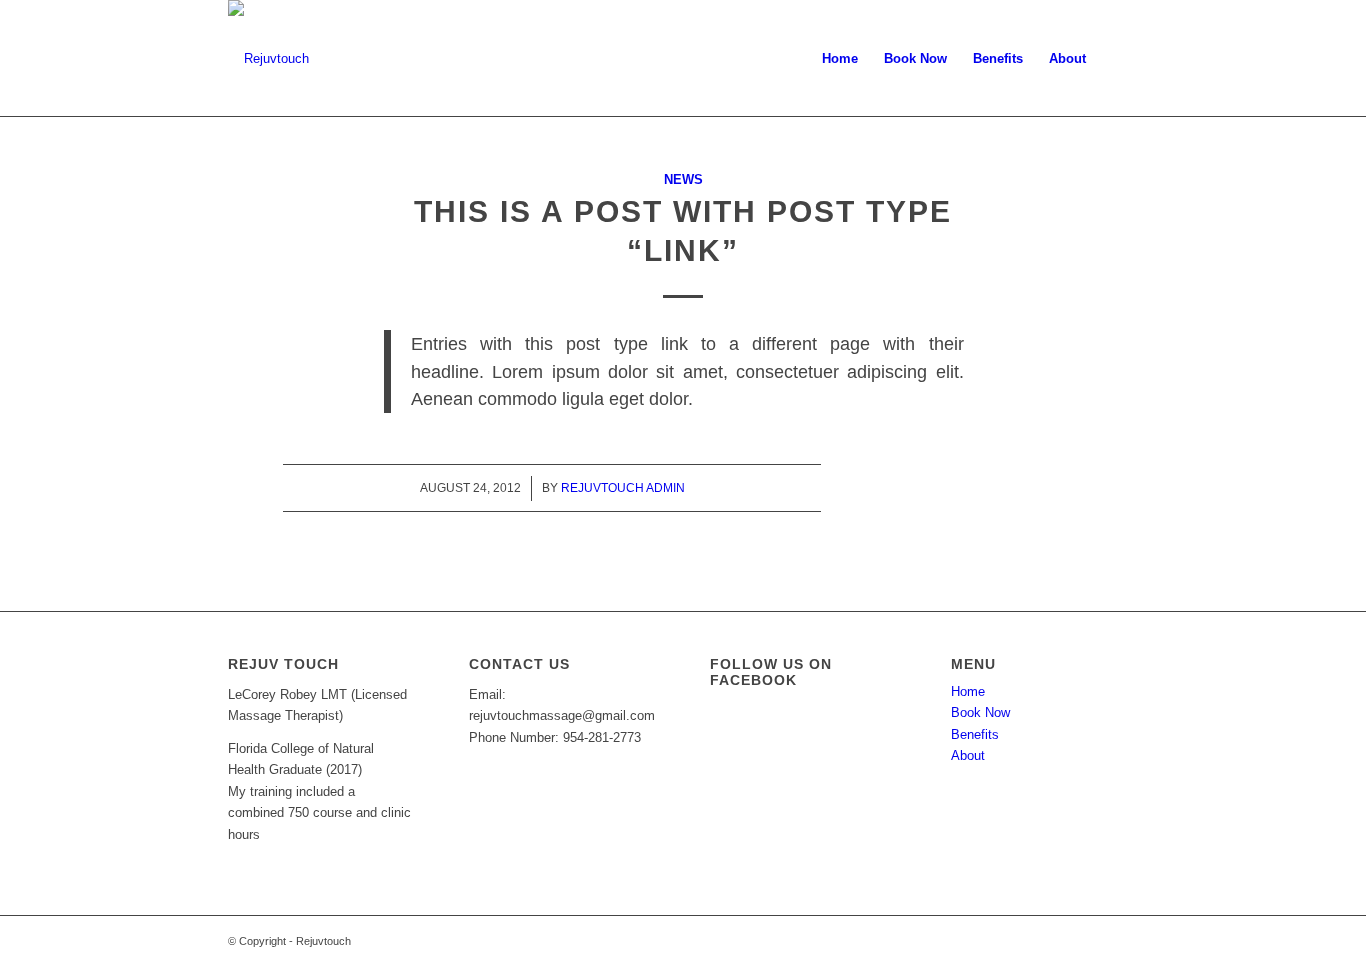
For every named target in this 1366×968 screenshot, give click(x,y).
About (968, 755)
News (683, 179)
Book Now (980, 712)
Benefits (975, 734)
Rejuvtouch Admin (623, 488)
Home (968, 691)
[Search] (1118, 59)
